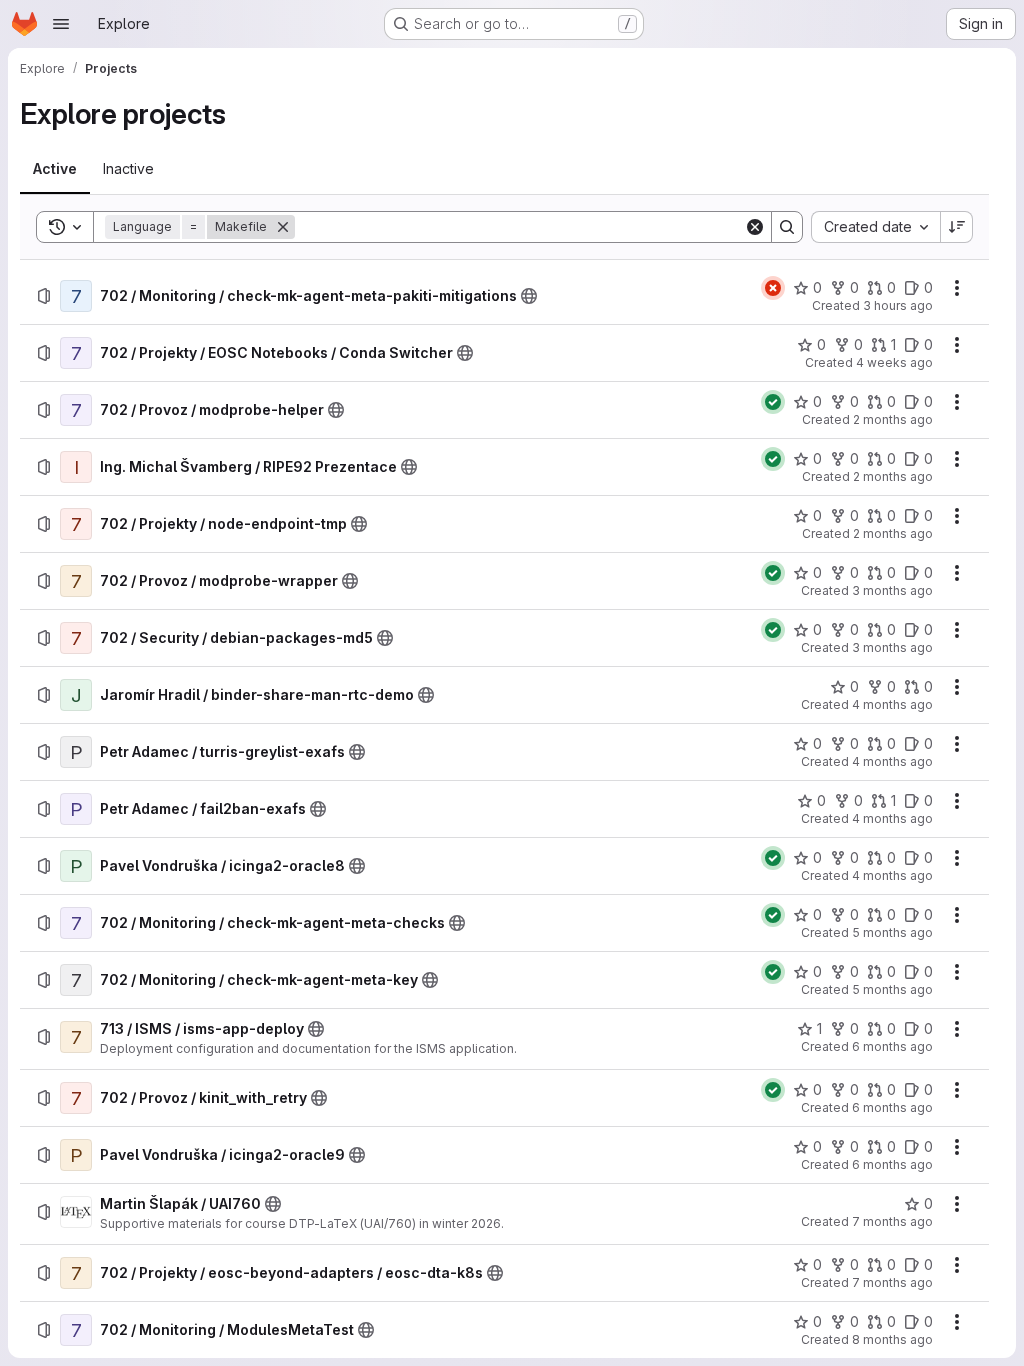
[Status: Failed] (773, 288)
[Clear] (755, 227)
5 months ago (892, 932)
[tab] (55, 169)
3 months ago (892, 590)
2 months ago (893, 419)
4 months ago (892, 704)
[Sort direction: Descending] (957, 227)
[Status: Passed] (773, 402)
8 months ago (892, 1339)
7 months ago (892, 1221)
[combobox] (875, 227)
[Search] (787, 227)
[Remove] (283, 227)
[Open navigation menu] (61, 24)
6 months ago (892, 1046)
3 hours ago (898, 305)
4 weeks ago (894, 362)
